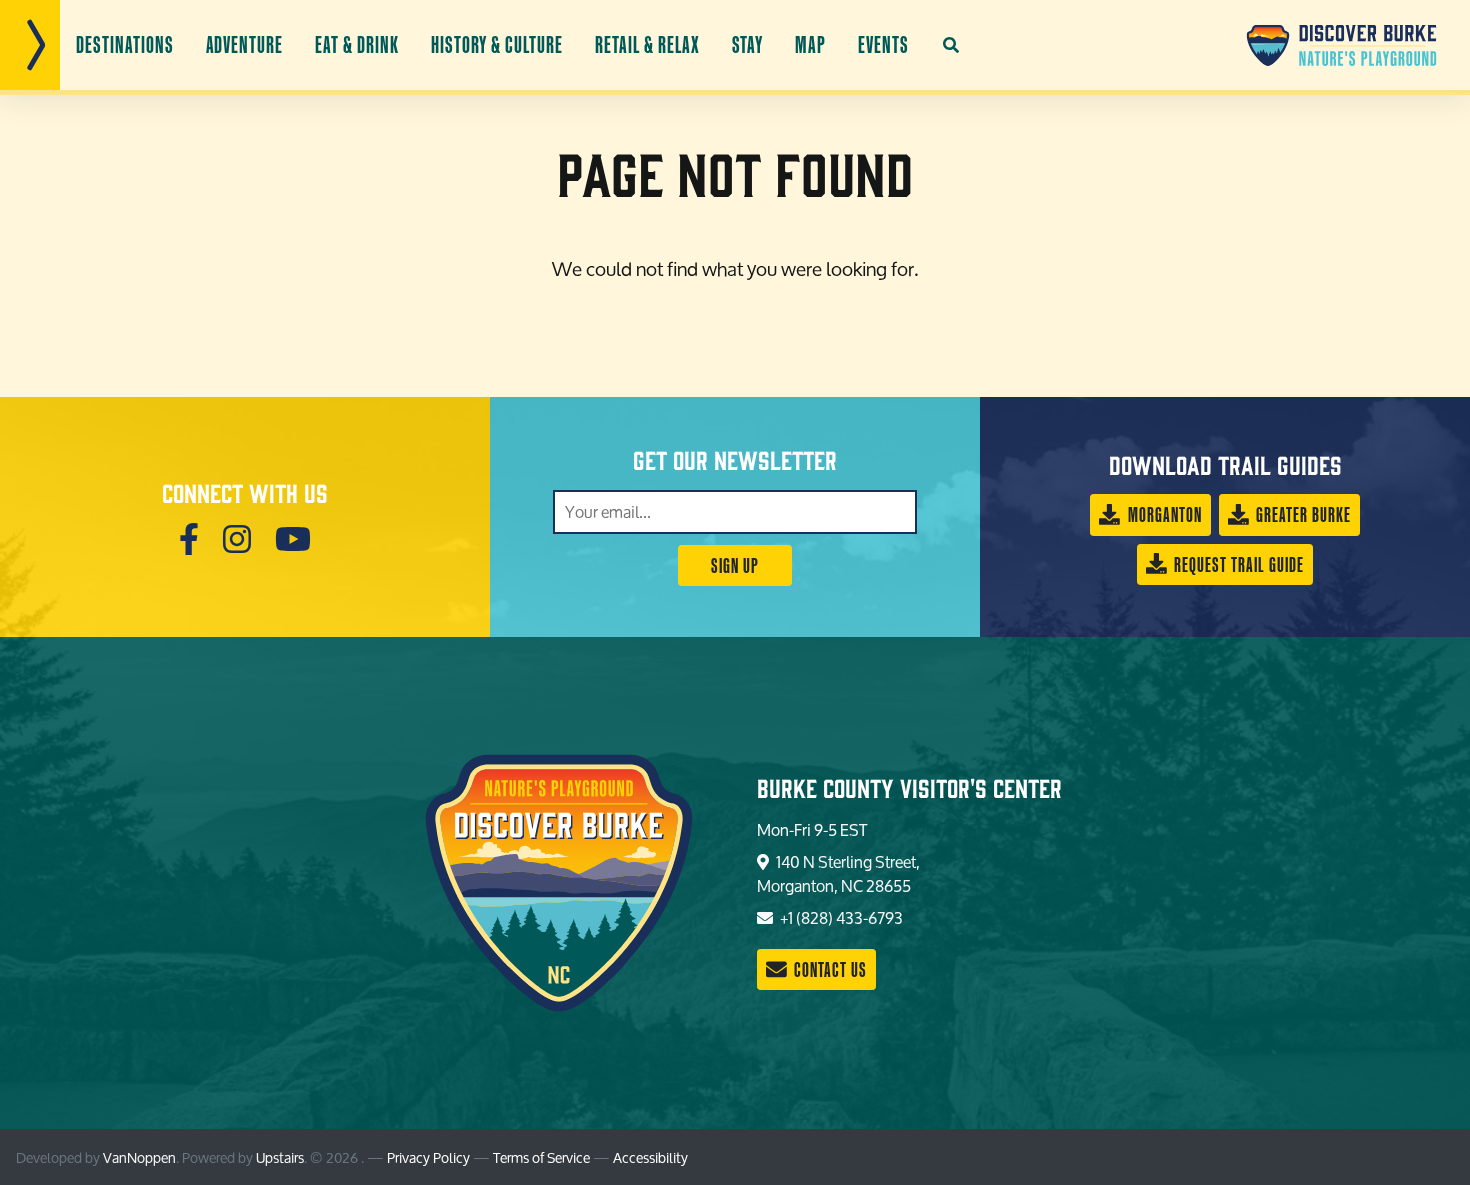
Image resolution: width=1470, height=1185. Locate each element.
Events (883, 44)
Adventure (245, 44)
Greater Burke (1301, 514)
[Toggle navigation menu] (30, 45)
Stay (748, 44)
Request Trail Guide (1237, 564)
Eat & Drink (357, 44)
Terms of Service (541, 1157)
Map (810, 44)
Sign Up (735, 565)
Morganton (1163, 514)
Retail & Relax (647, 44)
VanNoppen (139, 1157)
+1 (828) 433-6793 (840, 917)
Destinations (125, 44)
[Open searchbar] (951, 45)
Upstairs (280, 1157)
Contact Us (828, 969)
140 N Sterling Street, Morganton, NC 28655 (838, 873)
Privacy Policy (428, 1157)
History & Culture (497, 44)
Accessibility (650, 1157)
